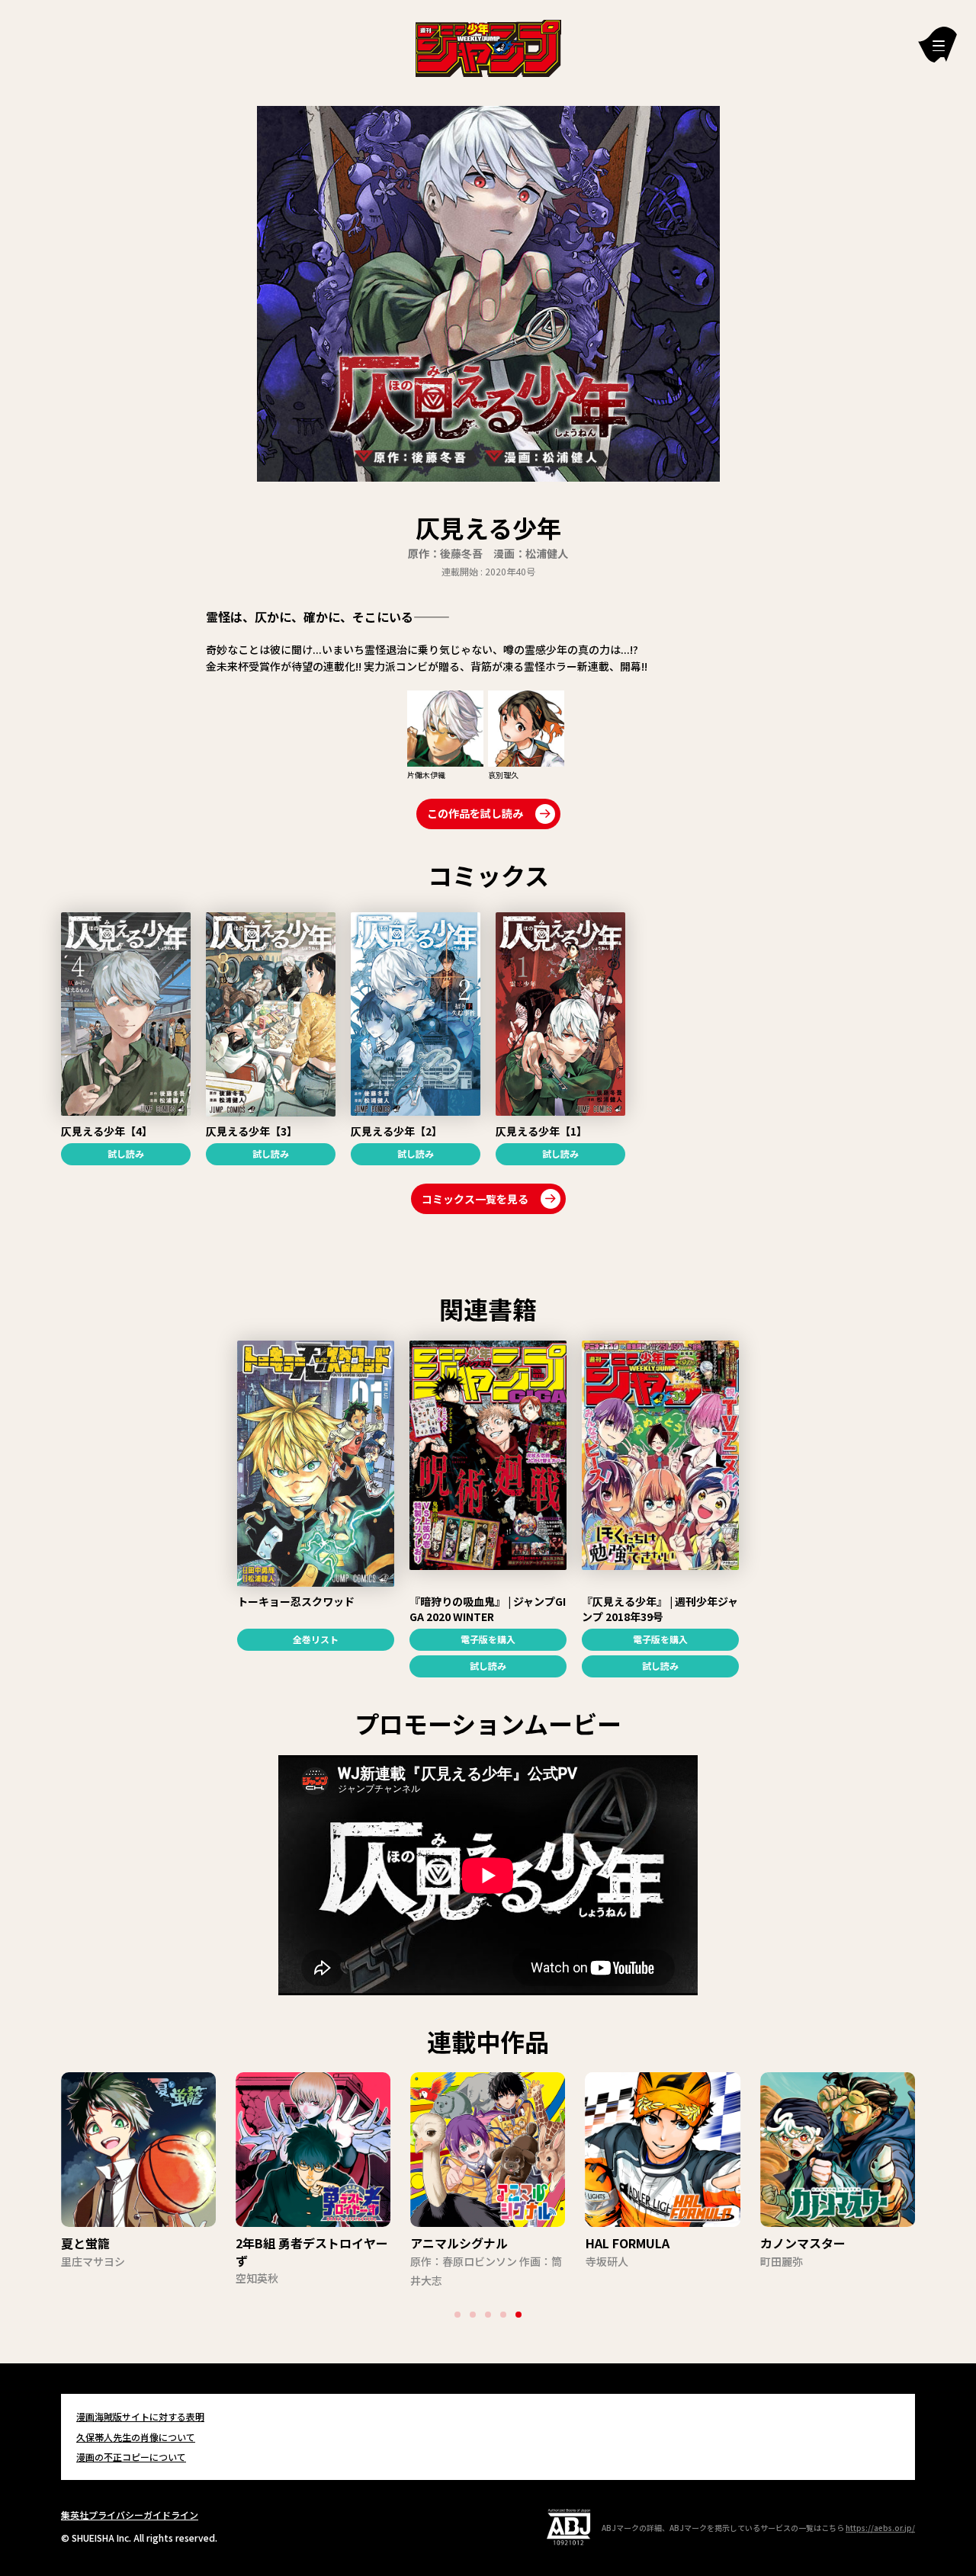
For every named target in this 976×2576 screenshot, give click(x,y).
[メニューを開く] (937, 45)
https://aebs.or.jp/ (880, 2528)
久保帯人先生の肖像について (136, 2437)
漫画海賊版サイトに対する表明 (140, 2416)
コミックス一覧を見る (475, 1199)
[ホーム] (488, 46)
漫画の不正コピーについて (131, 2457)
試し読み (126, 1153)
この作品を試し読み (475, 813)
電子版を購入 (488, 1639)
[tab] (457, 2315)
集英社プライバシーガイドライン (130, 2515)
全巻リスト (316, 1639)
